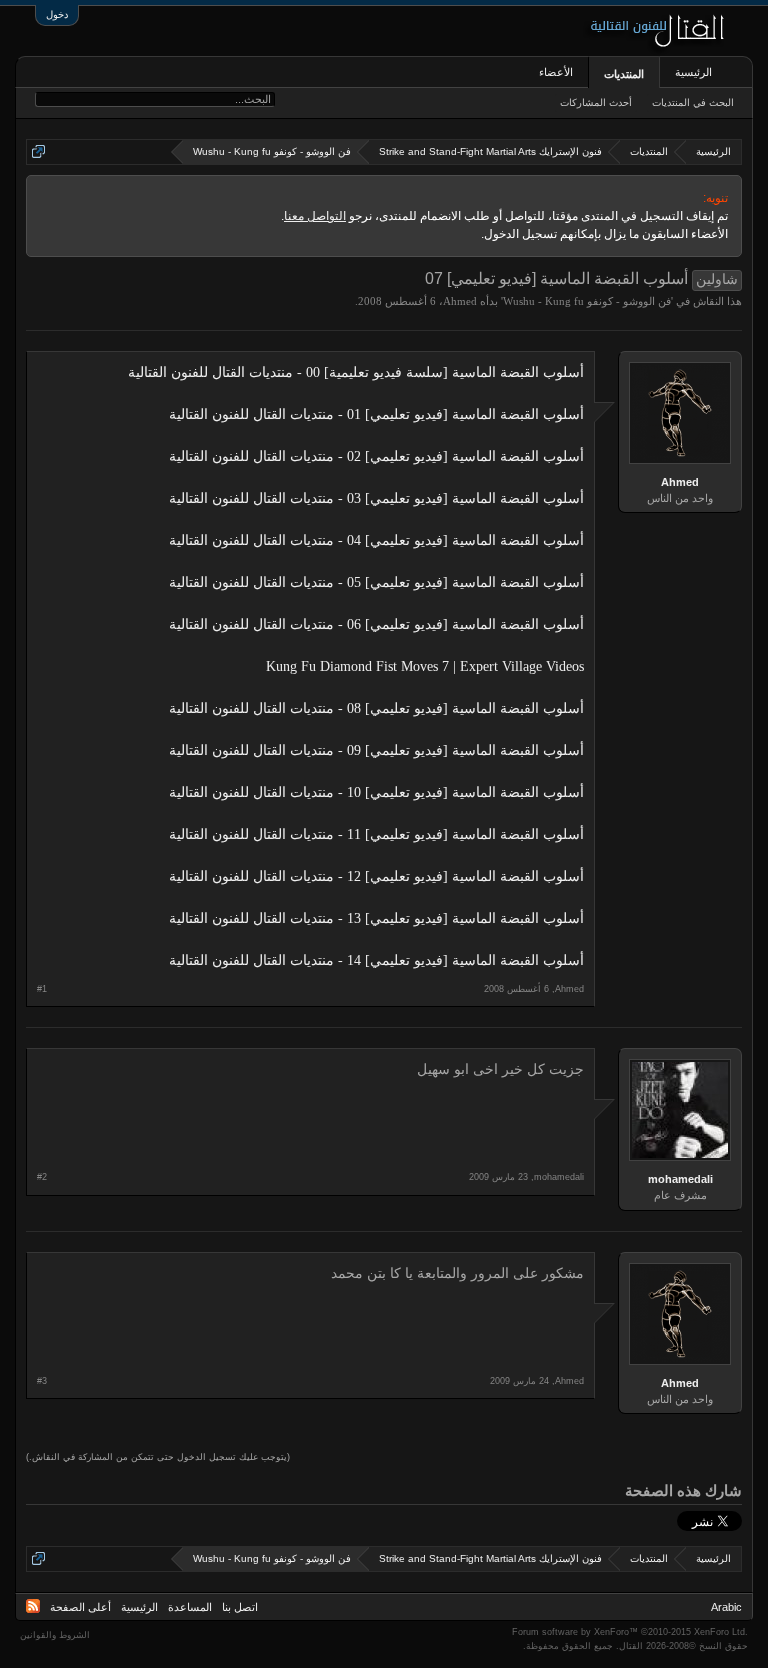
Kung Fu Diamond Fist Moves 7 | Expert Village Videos (425, 666)
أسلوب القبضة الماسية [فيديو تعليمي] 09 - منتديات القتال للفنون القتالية (376, 750)
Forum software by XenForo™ (630, 1632)
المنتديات (624, 74)
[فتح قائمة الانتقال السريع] (38, 151)
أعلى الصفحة (80, 1607)
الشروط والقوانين (55, 1635)
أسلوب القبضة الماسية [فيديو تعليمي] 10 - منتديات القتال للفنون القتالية (376, 792)
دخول (57, 14)
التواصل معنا (315, 216)
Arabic (726, 1607)
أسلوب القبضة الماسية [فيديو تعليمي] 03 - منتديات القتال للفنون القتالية (376, 498)
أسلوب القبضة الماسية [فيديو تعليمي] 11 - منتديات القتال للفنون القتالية (376, 834)
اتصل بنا (240, 1607)
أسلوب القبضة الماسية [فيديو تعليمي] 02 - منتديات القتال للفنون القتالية (376, 456)
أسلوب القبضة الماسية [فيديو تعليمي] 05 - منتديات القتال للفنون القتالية (376, 582)
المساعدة (190, 1607)
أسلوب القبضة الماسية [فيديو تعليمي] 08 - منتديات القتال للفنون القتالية (376, 708)
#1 (42, 989)
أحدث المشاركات (596, 102)
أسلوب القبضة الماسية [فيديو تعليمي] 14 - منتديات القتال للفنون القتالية (376, 960)
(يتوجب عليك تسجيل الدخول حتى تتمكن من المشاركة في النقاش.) (158, 1457)
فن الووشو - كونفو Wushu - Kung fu (587, 301)
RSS (33, 1606)
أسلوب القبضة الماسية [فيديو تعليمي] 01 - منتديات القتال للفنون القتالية (376, 414)
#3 (42, 1381)
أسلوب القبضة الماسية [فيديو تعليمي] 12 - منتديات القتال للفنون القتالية (376, 876)
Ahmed (460, 301)
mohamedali (680, 1179)
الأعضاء (556, 72)
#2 (42, 1177)
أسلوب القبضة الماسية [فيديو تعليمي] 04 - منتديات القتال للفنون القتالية (376, 540)
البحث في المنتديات (693, 102)
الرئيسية (693, 72)
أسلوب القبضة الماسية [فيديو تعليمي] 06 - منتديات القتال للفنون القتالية (376, 624)
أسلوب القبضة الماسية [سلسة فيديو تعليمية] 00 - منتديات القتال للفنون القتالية (356, 372)
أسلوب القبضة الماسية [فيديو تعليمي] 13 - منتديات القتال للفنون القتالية (376, 918)
